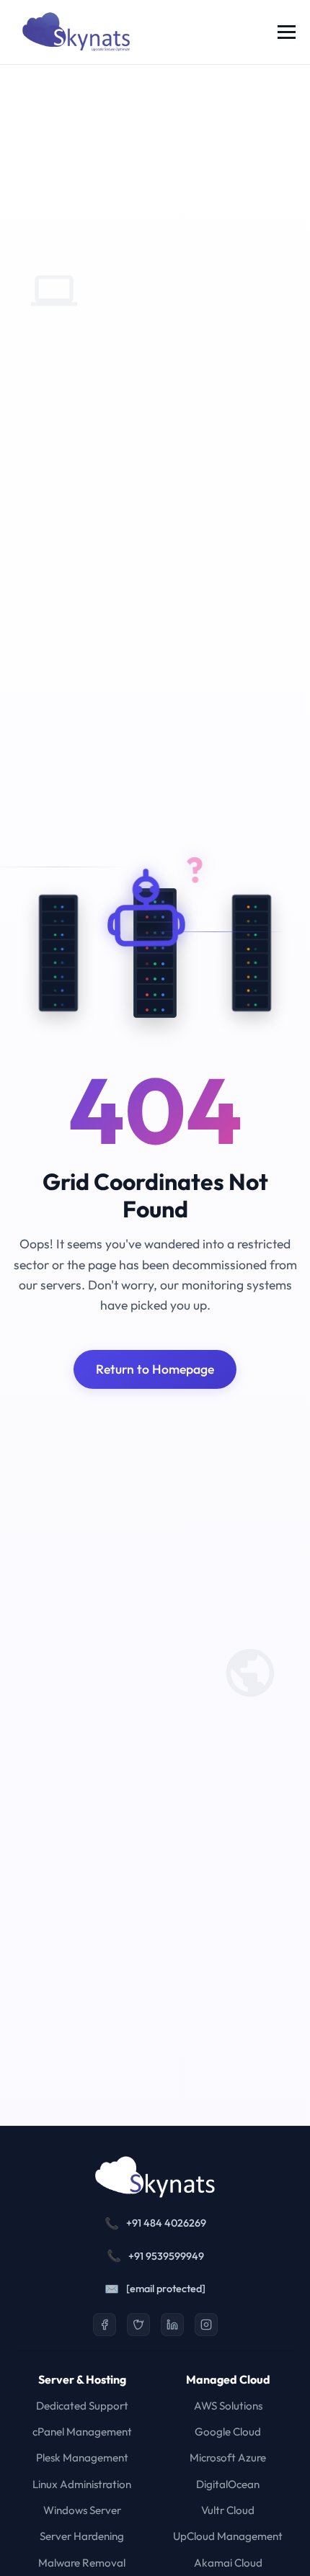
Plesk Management (82, 2458)
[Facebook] (105, 2325)
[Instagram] (206, 2325)
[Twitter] (138, 2325)
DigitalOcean (228, 2484)
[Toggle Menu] (287, 32)
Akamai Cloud (228, 2563)
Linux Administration (82, 2484)
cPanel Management (82, 2432)
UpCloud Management (228, 2536)
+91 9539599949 (166, 2256)
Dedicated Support (82, 2406)
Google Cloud (228, 2432)
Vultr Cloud (228, 2510)
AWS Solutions (228, 2406)
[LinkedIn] (172, 2325)
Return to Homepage (155, 1369)
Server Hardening (82, 2536)
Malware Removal (82, 2563)
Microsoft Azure (228, 2458)
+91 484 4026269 (166, 2223)
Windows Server (82, 2510)
